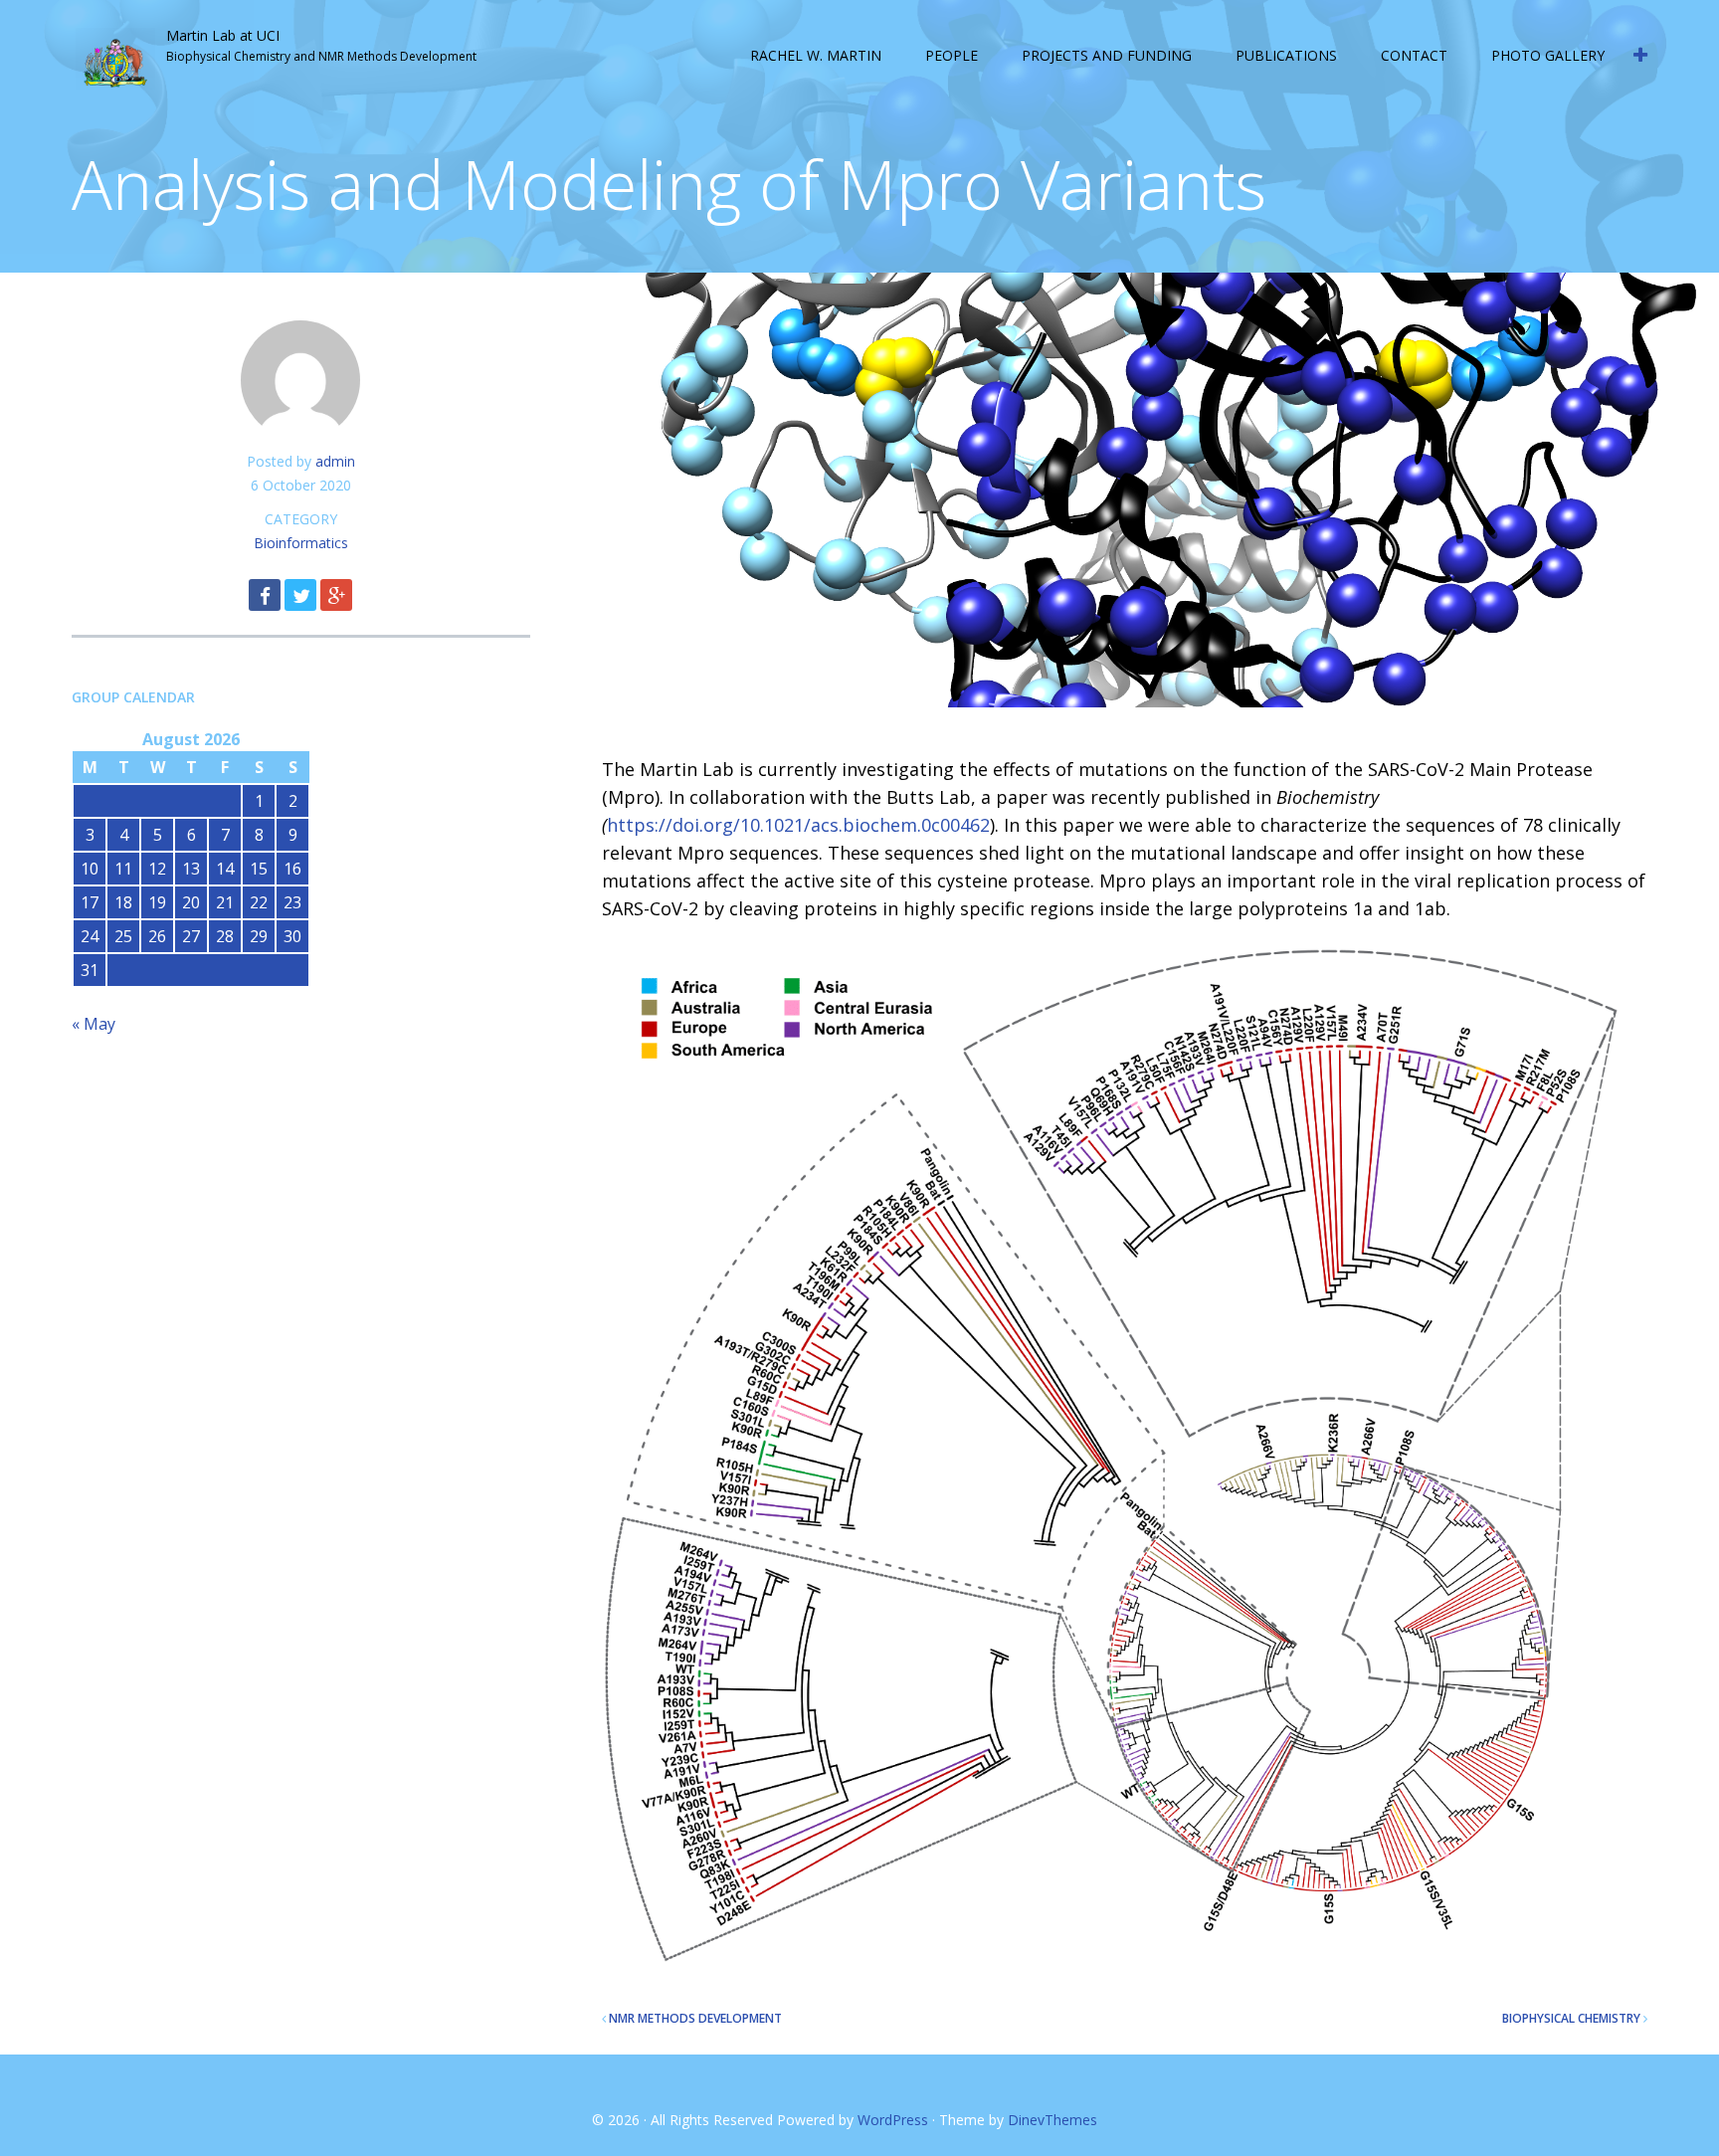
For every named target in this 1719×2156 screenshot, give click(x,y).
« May (94, 1024)
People (952, 55)
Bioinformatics (301, 543)
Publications (1286, 55)
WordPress (893, 2120)
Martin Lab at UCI (223, 35)
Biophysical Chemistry (1571, 2018)
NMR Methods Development (695, 2018)
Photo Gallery (1548, 55)
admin (335, 461)
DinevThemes (1052, 2120)
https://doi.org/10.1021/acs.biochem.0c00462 (798, 825)
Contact (1414, 55)
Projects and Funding (1107, 55)
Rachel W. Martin (816, 55)
